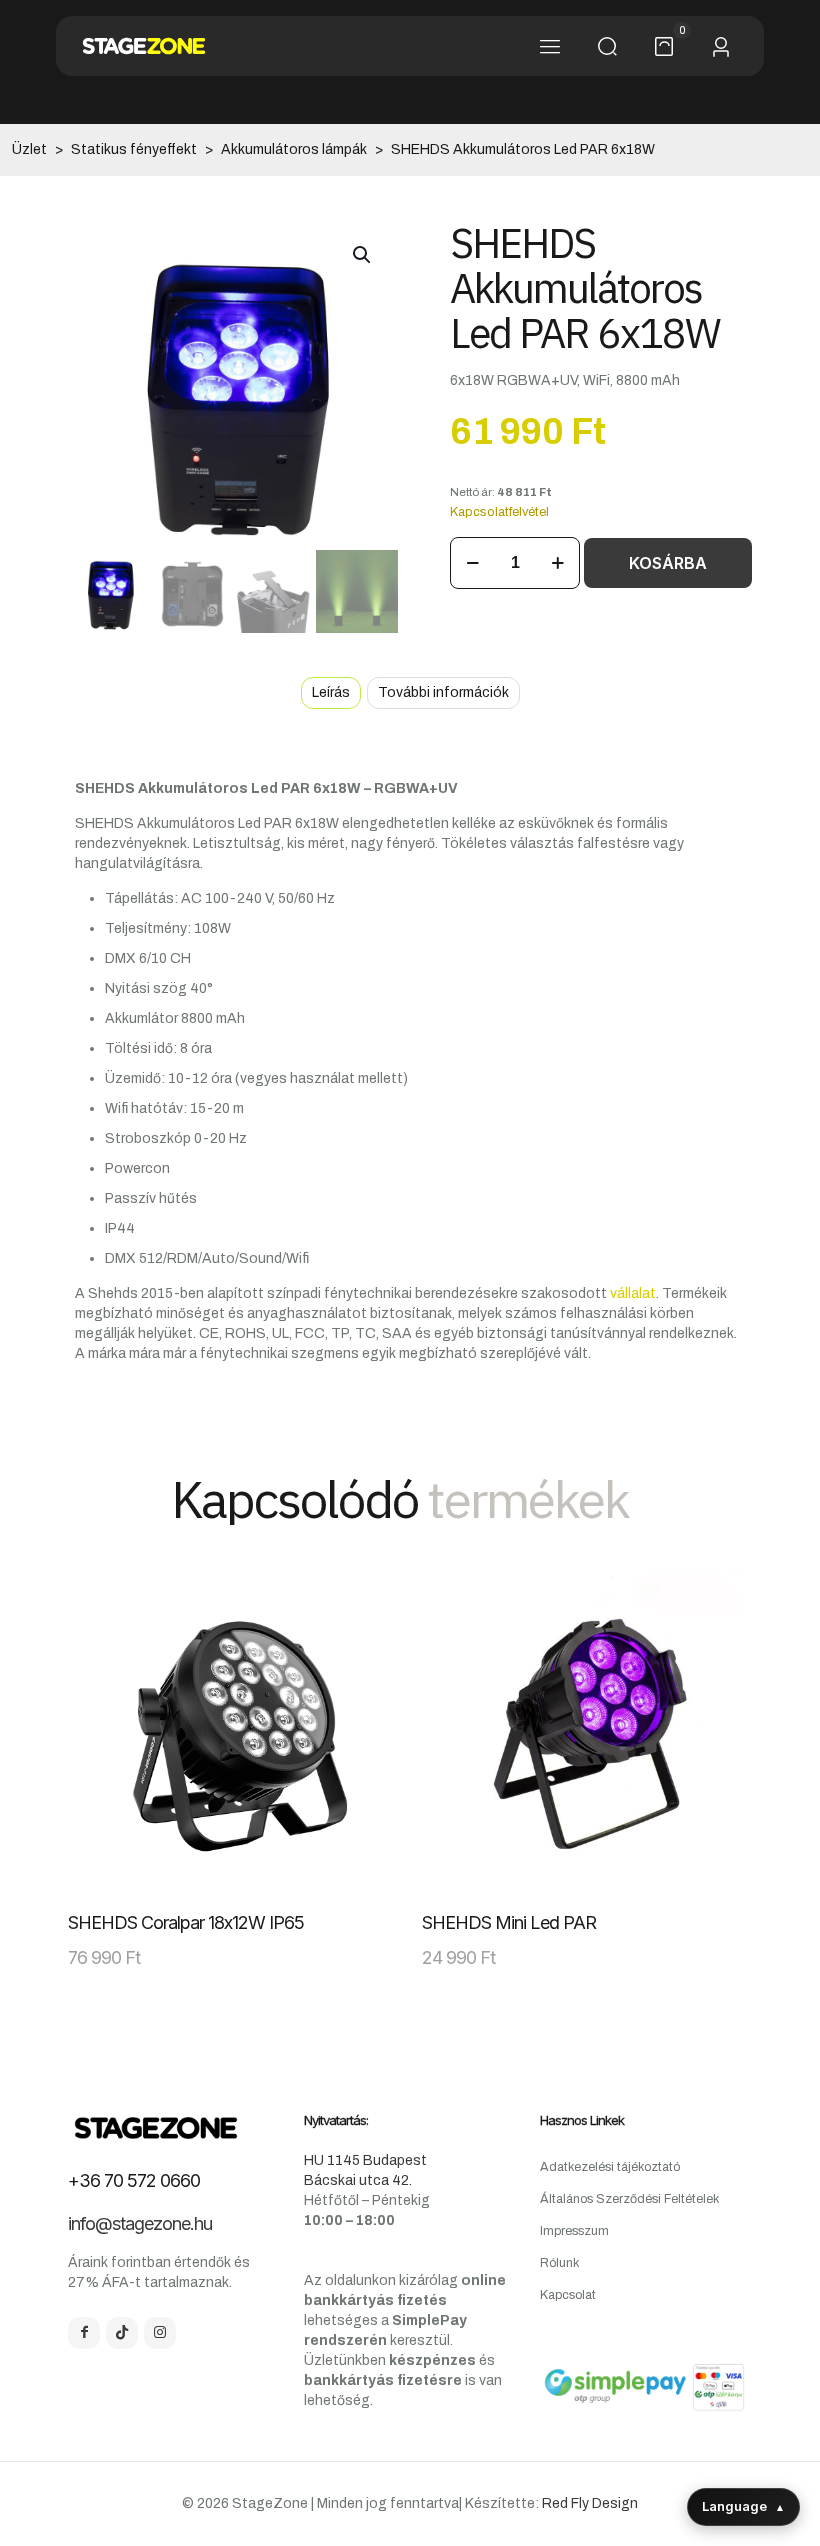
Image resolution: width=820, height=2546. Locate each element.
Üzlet (29, 149)
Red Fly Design (590, 2503)
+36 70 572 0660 (134, 2180)
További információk (443, 692)
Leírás (331, 692)
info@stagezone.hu (140, 2223)
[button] (363, 255)
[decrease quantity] (472, 563)
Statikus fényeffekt (134, 149)
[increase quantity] (557, 563)
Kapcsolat (568, 2295)
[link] (233, 1734)
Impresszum (574, 2231)
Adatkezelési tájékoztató (610, 2167)
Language (743, 2506)
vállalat (633, 1293)
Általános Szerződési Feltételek (629, 2199)
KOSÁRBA (668, 563)
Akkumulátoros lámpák (294, 149)
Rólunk (559, 2263)
